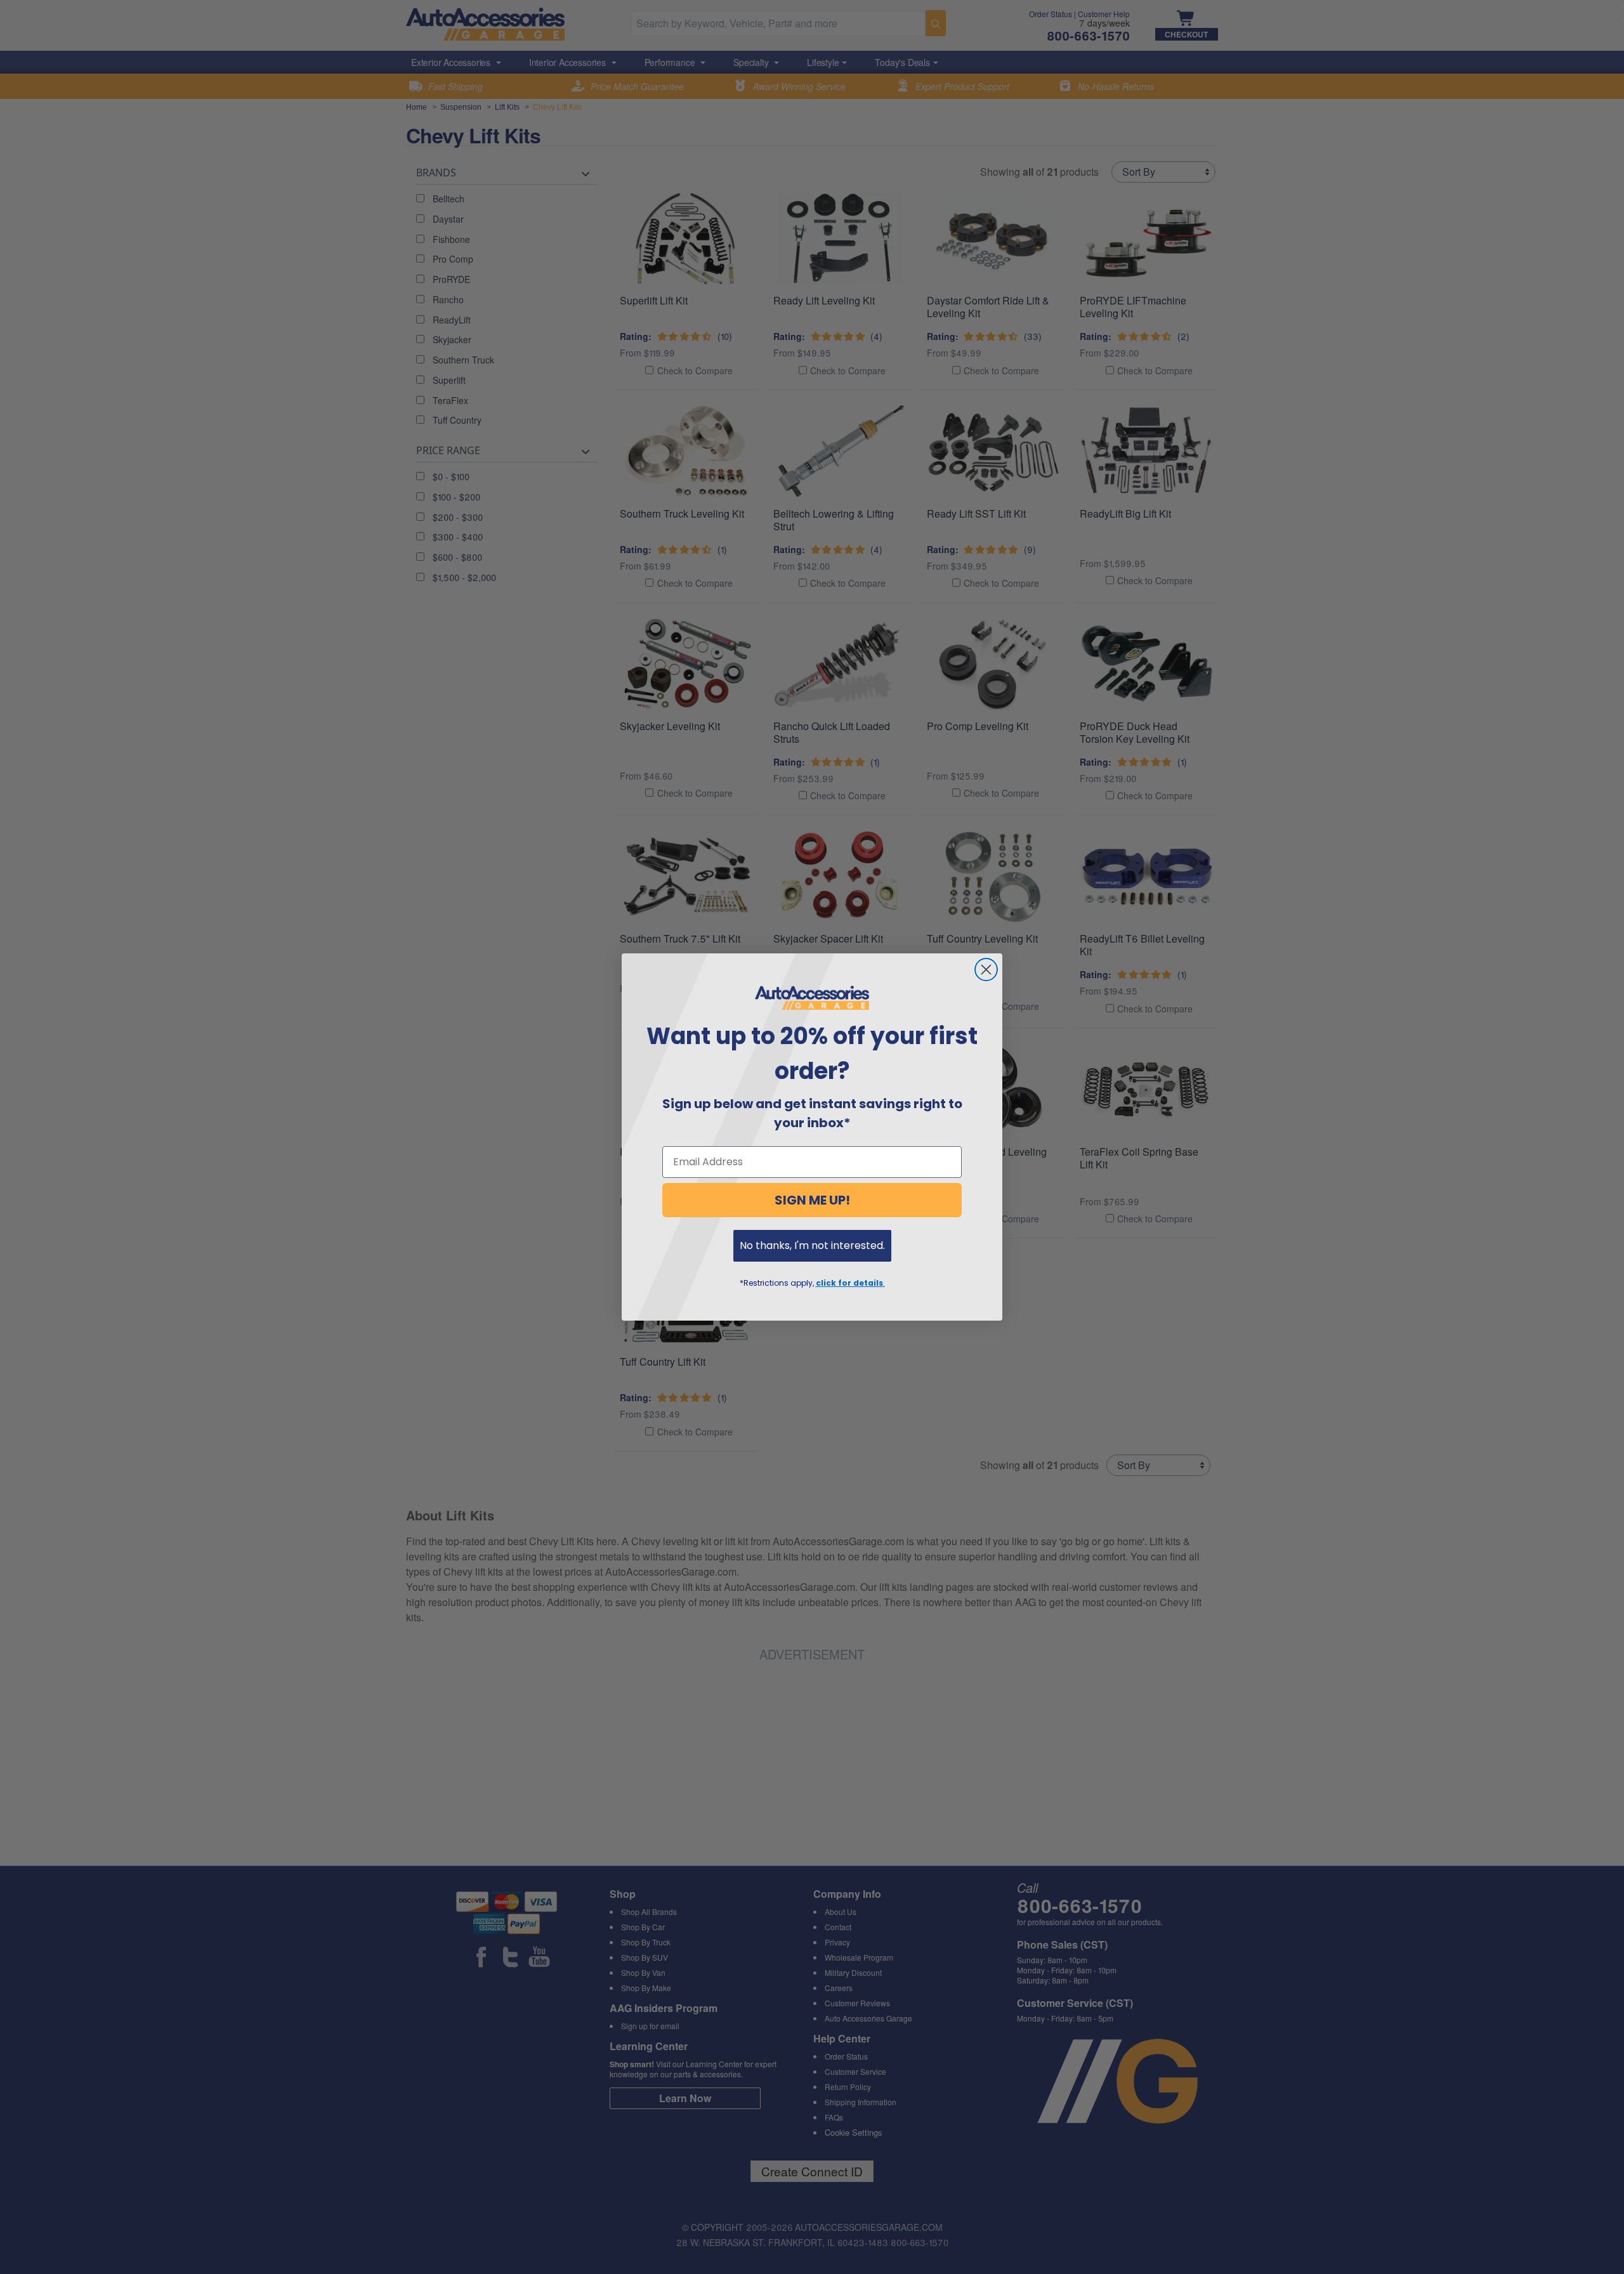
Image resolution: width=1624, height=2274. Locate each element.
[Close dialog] (986, 970)
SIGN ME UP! (812, 1200)
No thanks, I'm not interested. (812, 1245)
